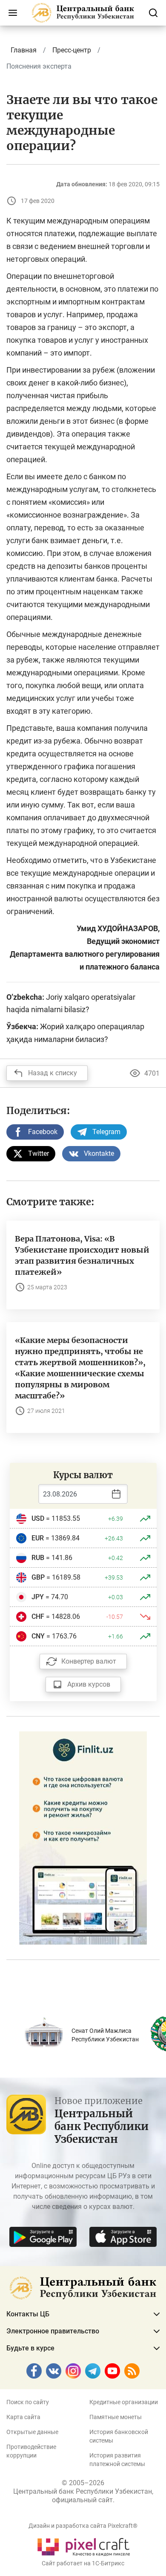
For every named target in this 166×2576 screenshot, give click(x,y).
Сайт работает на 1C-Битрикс (83, 2563)
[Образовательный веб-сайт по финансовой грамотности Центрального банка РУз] (83, 1837)
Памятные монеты (116, 2417)
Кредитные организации (124, 2402)
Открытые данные (32, 2432)
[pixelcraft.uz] (83, 2546)
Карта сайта (23, 2417)
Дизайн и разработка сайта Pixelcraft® (83, 2526)
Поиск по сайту (28, 2402)
